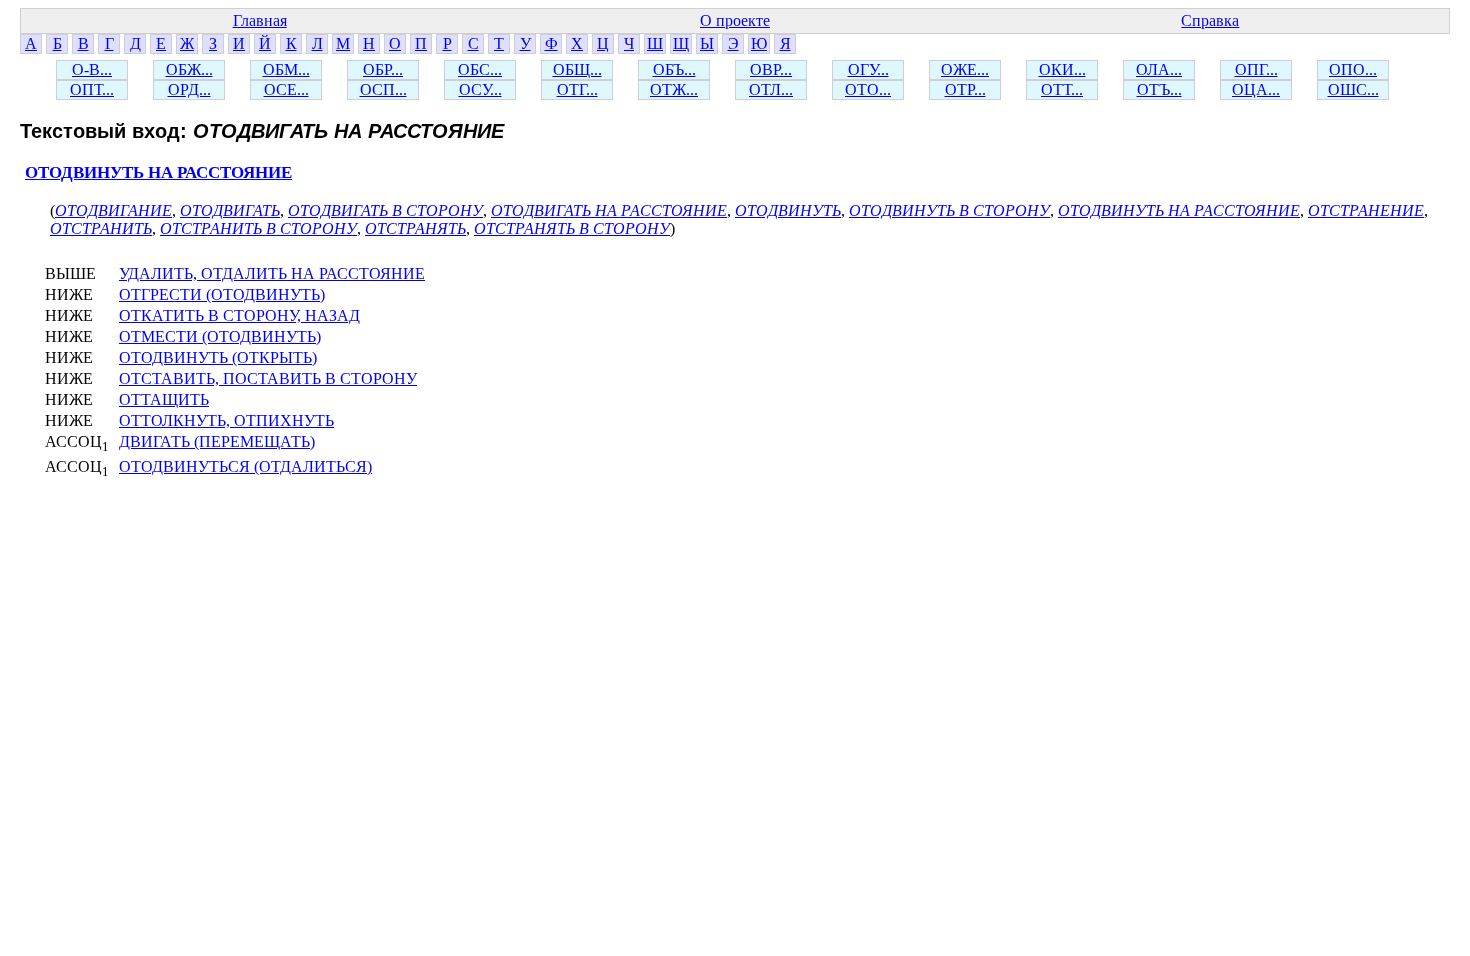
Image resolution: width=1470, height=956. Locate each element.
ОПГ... (1256, 69)
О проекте (735, 20)
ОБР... (383, 69)
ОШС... (1353, 89)
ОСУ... (480, 89)
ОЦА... (1256, 89)
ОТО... (868, 89)
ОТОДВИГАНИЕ (113, 210)
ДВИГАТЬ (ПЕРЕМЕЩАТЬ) (217, 441)
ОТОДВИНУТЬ (788, 210)
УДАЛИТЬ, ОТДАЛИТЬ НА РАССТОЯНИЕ (272, 273)
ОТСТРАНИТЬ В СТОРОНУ (258, 228)
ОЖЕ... (965, 69)
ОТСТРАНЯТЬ (415, 228)
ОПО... (1353, 69)
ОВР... (771, 69)
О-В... (92, 69)
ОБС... (480, 69)
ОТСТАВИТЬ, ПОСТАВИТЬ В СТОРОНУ (268, 378)
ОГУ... (868, 69)
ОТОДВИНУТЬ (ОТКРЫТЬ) (218, 357)
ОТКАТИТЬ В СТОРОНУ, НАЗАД (239, 315)
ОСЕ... (286, 89)
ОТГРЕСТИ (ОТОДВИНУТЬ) (222, 294)
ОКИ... (1062, 69)
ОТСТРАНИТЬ (101, 228)
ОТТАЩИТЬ (164, 399)
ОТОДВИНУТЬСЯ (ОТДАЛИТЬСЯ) (245, 466)
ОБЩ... (577, 69)
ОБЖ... (189, 69)
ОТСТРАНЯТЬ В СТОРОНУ (572, 228)
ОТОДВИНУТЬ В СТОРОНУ (949, 210)
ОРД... (189, 89)
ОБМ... (286, 69)
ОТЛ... (771, 89)
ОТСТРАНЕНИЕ (1366, 210)
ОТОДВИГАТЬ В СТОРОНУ (385, 210)
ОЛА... (1159, 69)
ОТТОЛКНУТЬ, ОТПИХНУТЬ (226, 420)
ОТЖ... (674, 89)
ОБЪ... (674, 69)
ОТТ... (1062, 89)
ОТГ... (577, 89)
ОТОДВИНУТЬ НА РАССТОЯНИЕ (158, 172)
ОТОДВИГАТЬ (230, 210)
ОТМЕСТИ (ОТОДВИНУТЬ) (220, 336)
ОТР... (965, 89)
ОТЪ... (1159, 89)
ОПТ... (92, 89)
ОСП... (383, 89)
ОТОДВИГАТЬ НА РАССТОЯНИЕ (609, 210)
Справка (1210, 20)
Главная (260, 20)
